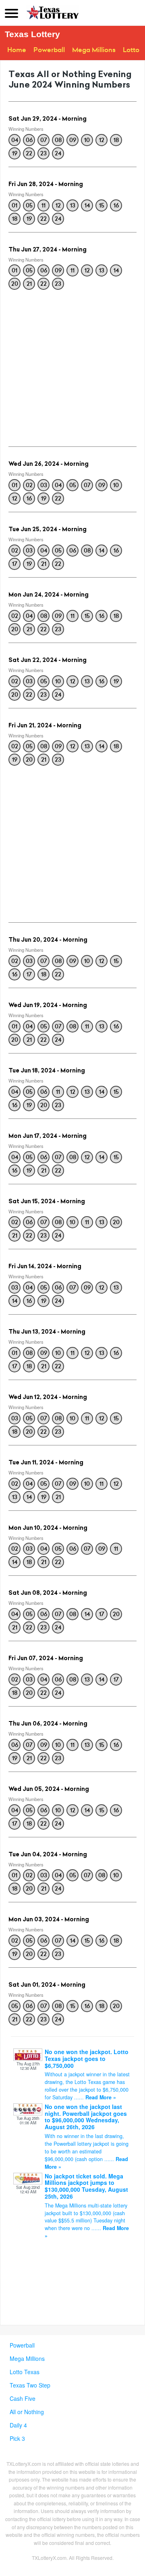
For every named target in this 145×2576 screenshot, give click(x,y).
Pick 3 (17, 2438)
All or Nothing (27, 2412)
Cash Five (23, 2398)
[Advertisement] (72, 366)
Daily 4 (18, 2425)
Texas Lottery (32, 34)
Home (17, 50)
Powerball (49, 50)
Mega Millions (94, 50)
